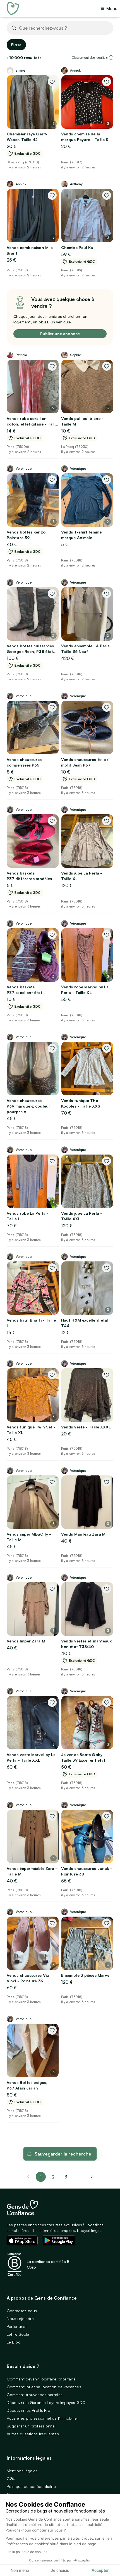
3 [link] (66, 2177)
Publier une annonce (60, 334)
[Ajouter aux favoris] (52, 82)
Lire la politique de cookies (26, 2552)
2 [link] (53, 2177)
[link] (92, 2177)
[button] (111, 58)
